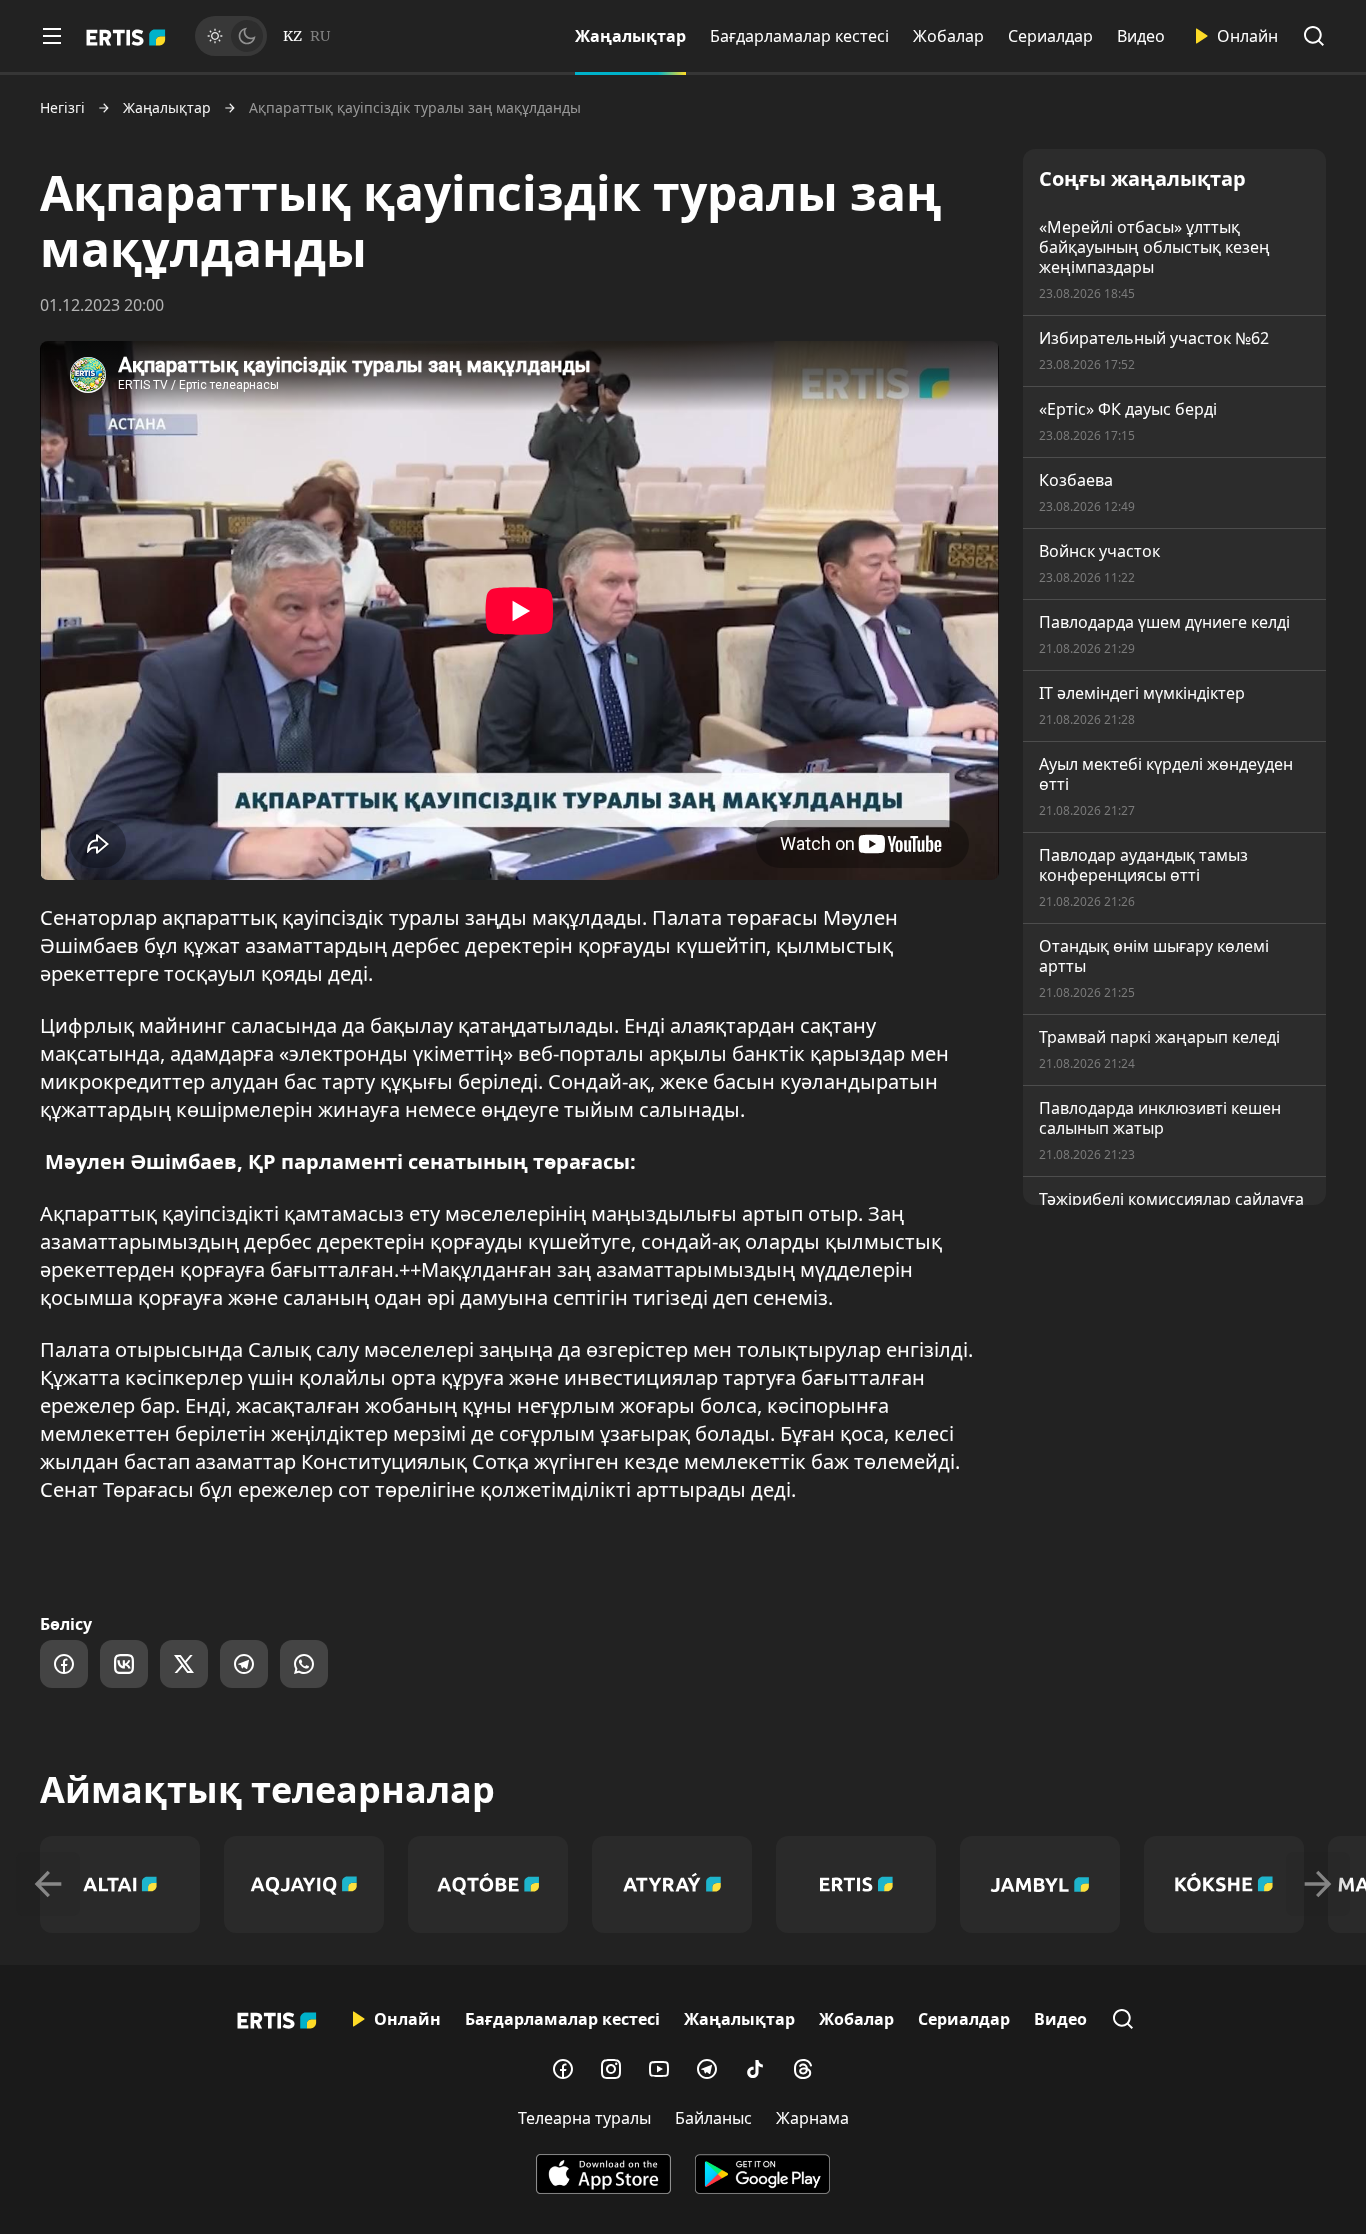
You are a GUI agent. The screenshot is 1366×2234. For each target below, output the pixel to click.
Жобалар (948, 36)
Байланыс (713, 2118)
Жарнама (812, 2118)
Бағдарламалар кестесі (799, 36)
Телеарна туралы (584, 2118)
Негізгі (62, 108)
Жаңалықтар (630, 36)
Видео (1141, 36)
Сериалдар (1050, 36)
